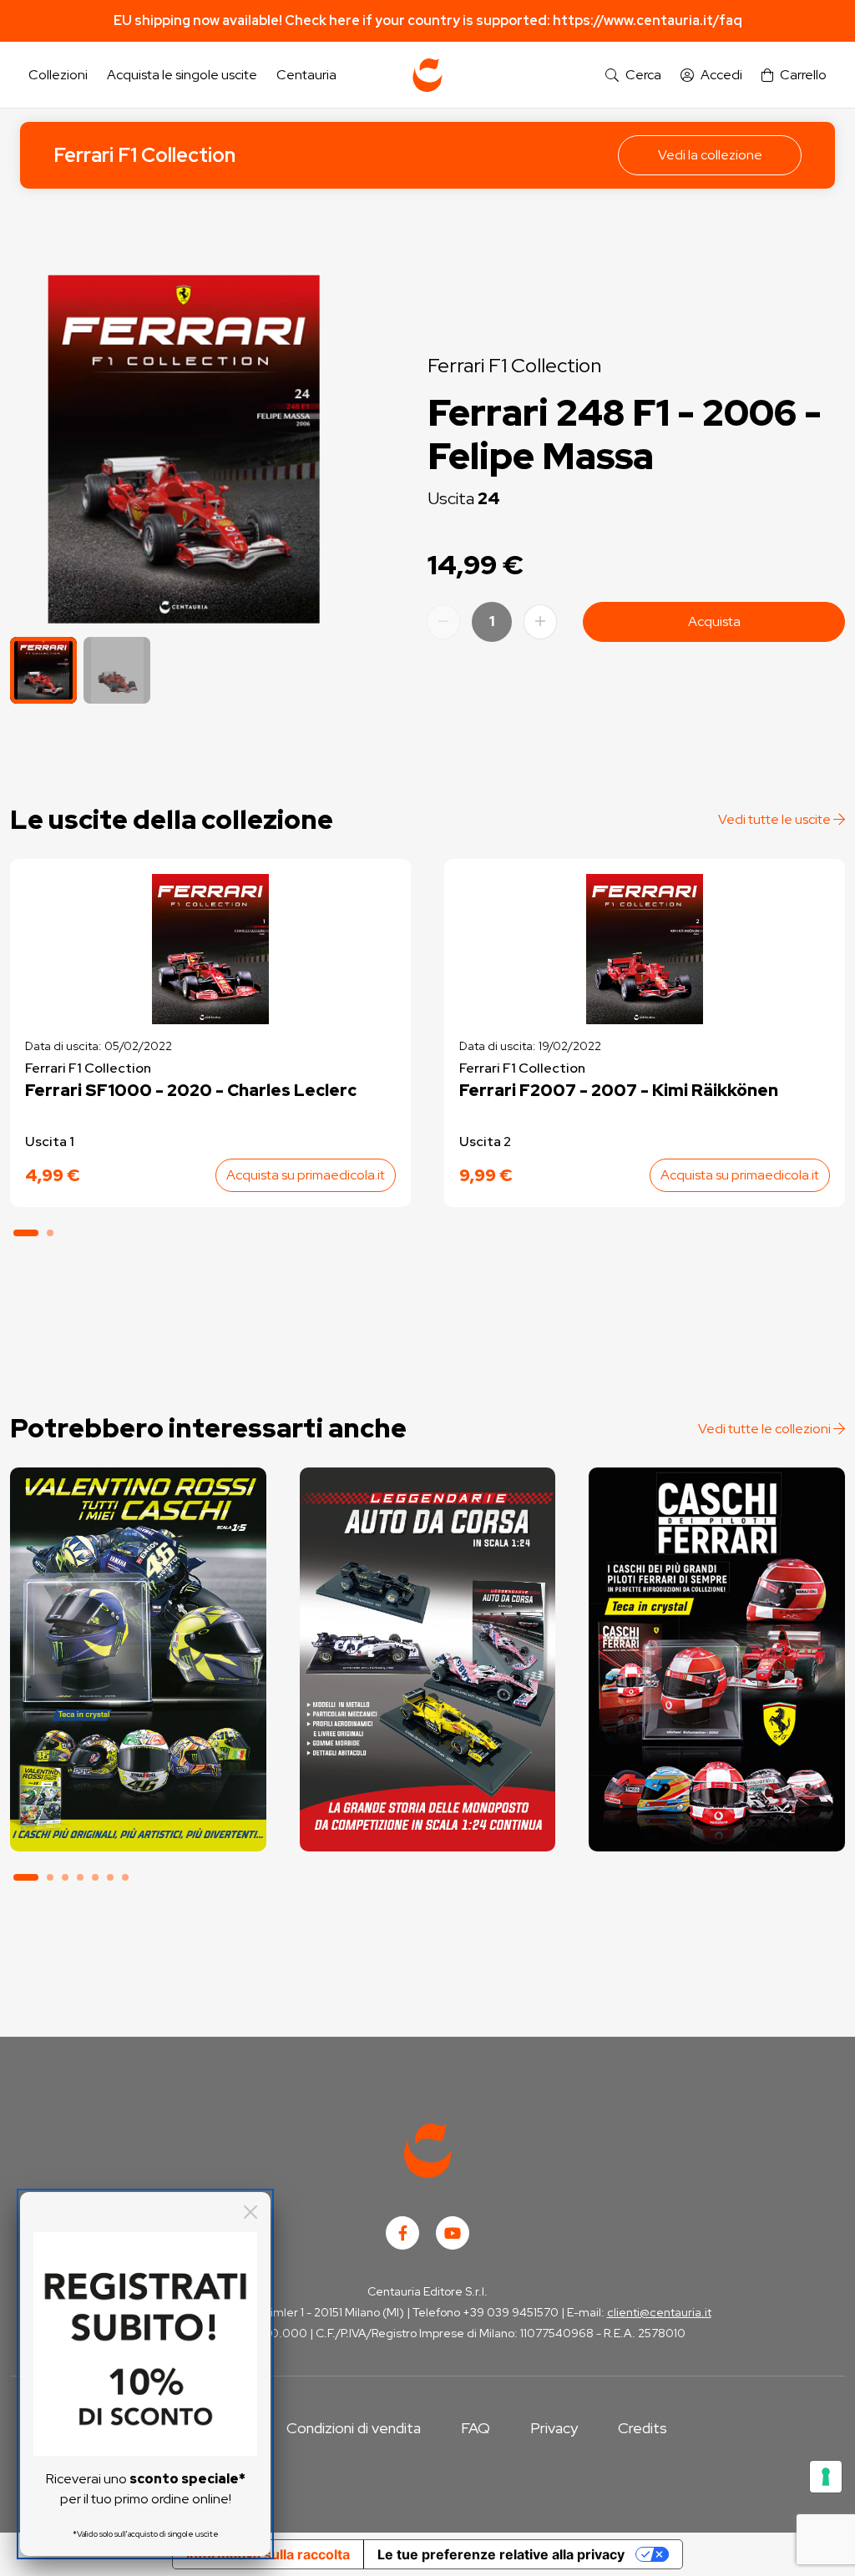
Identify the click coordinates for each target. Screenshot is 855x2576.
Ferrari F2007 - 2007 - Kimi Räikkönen (619, 1090)
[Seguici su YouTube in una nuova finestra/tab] (453, 2233)
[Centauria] (427, 75)
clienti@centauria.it (659, 2312)
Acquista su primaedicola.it (306, 1175)
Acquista (714, 621)
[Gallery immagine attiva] (184, 450)
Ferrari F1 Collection (144, 155)
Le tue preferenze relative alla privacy (501, 2554)
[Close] (250, 2212)
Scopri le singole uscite (138, 1823)
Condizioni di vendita (354, 2428)
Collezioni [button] (58, 75)
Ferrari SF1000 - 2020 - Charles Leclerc (191, 1090)
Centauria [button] (306, 75)
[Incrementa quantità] (540, 622)
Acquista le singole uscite (182, 75)
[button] (633, 76)
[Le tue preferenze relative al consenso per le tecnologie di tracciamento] (826, 2477)
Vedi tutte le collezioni (766, 1429)
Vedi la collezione (710, 155)
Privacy (554, 2428)
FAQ (476, 2428)
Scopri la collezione (138, 1777)
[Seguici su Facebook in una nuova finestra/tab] (402, 2233)
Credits (643, 2428)
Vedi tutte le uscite (776, 819)
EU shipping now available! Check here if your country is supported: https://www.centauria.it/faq (428, 20)
